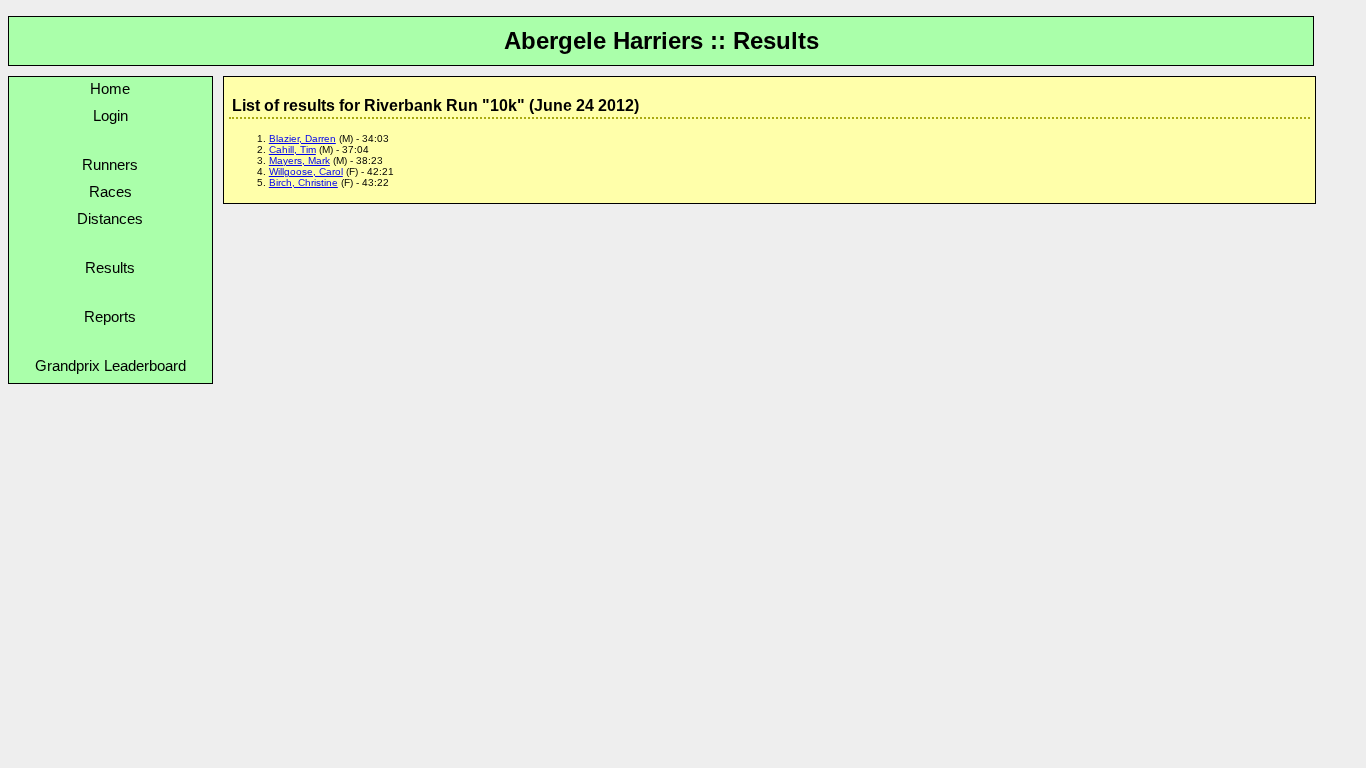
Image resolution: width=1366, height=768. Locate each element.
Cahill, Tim (292, 149)
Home (110, 88)
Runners (110, 164)
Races (110, 191)
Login (110, 115)
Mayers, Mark (299, 160)
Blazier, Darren (302, 138)
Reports (110, 316)
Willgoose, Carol (306, 171)
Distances (110, 218)
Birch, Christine (303, 182)
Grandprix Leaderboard (110, 365)
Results (110, 267)
